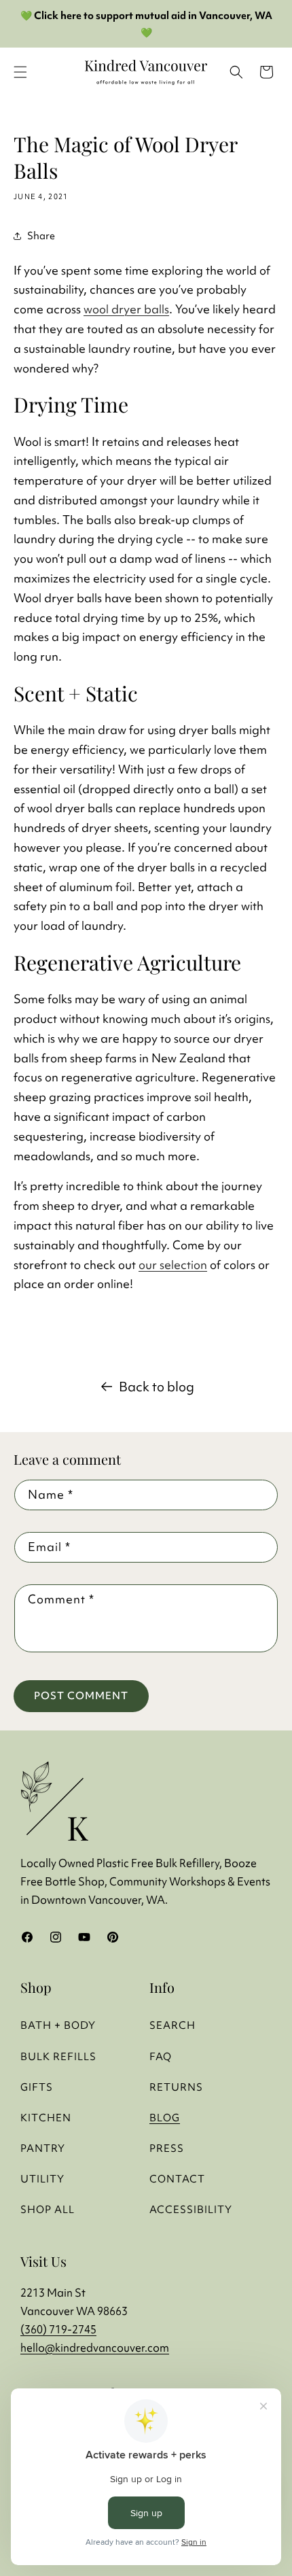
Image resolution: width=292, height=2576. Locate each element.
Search (172, 2025)
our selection (173, 1265)
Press (167, 2148)
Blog (165, 2118)
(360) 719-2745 (58, 2329)
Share (41, 236)
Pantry (43, 2148)
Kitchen (46, 2118)
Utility (42, 2179)
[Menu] (20, 72)
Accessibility (191, 2209)
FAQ (161, 2056)
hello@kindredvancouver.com (95, 2348)
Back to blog (157, 1387)
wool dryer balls (126, 309)
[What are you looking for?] (236, 72)
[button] (266, 72)
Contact (177, 2179)
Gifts (37, 2087)
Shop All (48, 2209)
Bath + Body (58, 2025)
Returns (176, 2087)
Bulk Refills (58, 2056)
